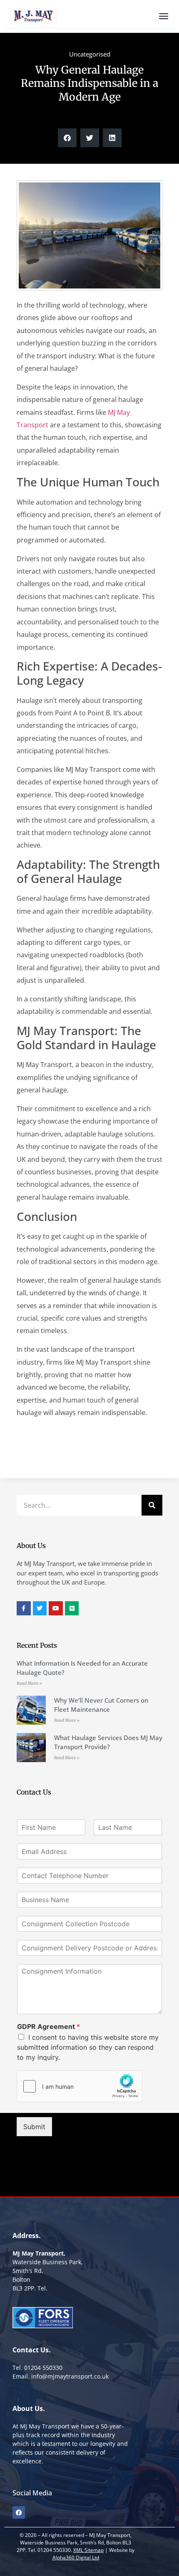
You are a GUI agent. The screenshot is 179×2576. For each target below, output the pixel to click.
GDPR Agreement (48, 2026)
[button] (67, 138)
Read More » (29, 1683)
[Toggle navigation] (164, 16)
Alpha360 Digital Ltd (76, 2558)
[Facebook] (19, 2512)
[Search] (152, 1505)
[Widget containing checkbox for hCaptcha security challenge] (80, 2086)
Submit (34, 2127)
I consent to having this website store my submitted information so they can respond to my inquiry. (88, 2047)
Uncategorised (90, 54)
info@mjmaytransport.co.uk (70, 2376)
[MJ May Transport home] (34, 16)
